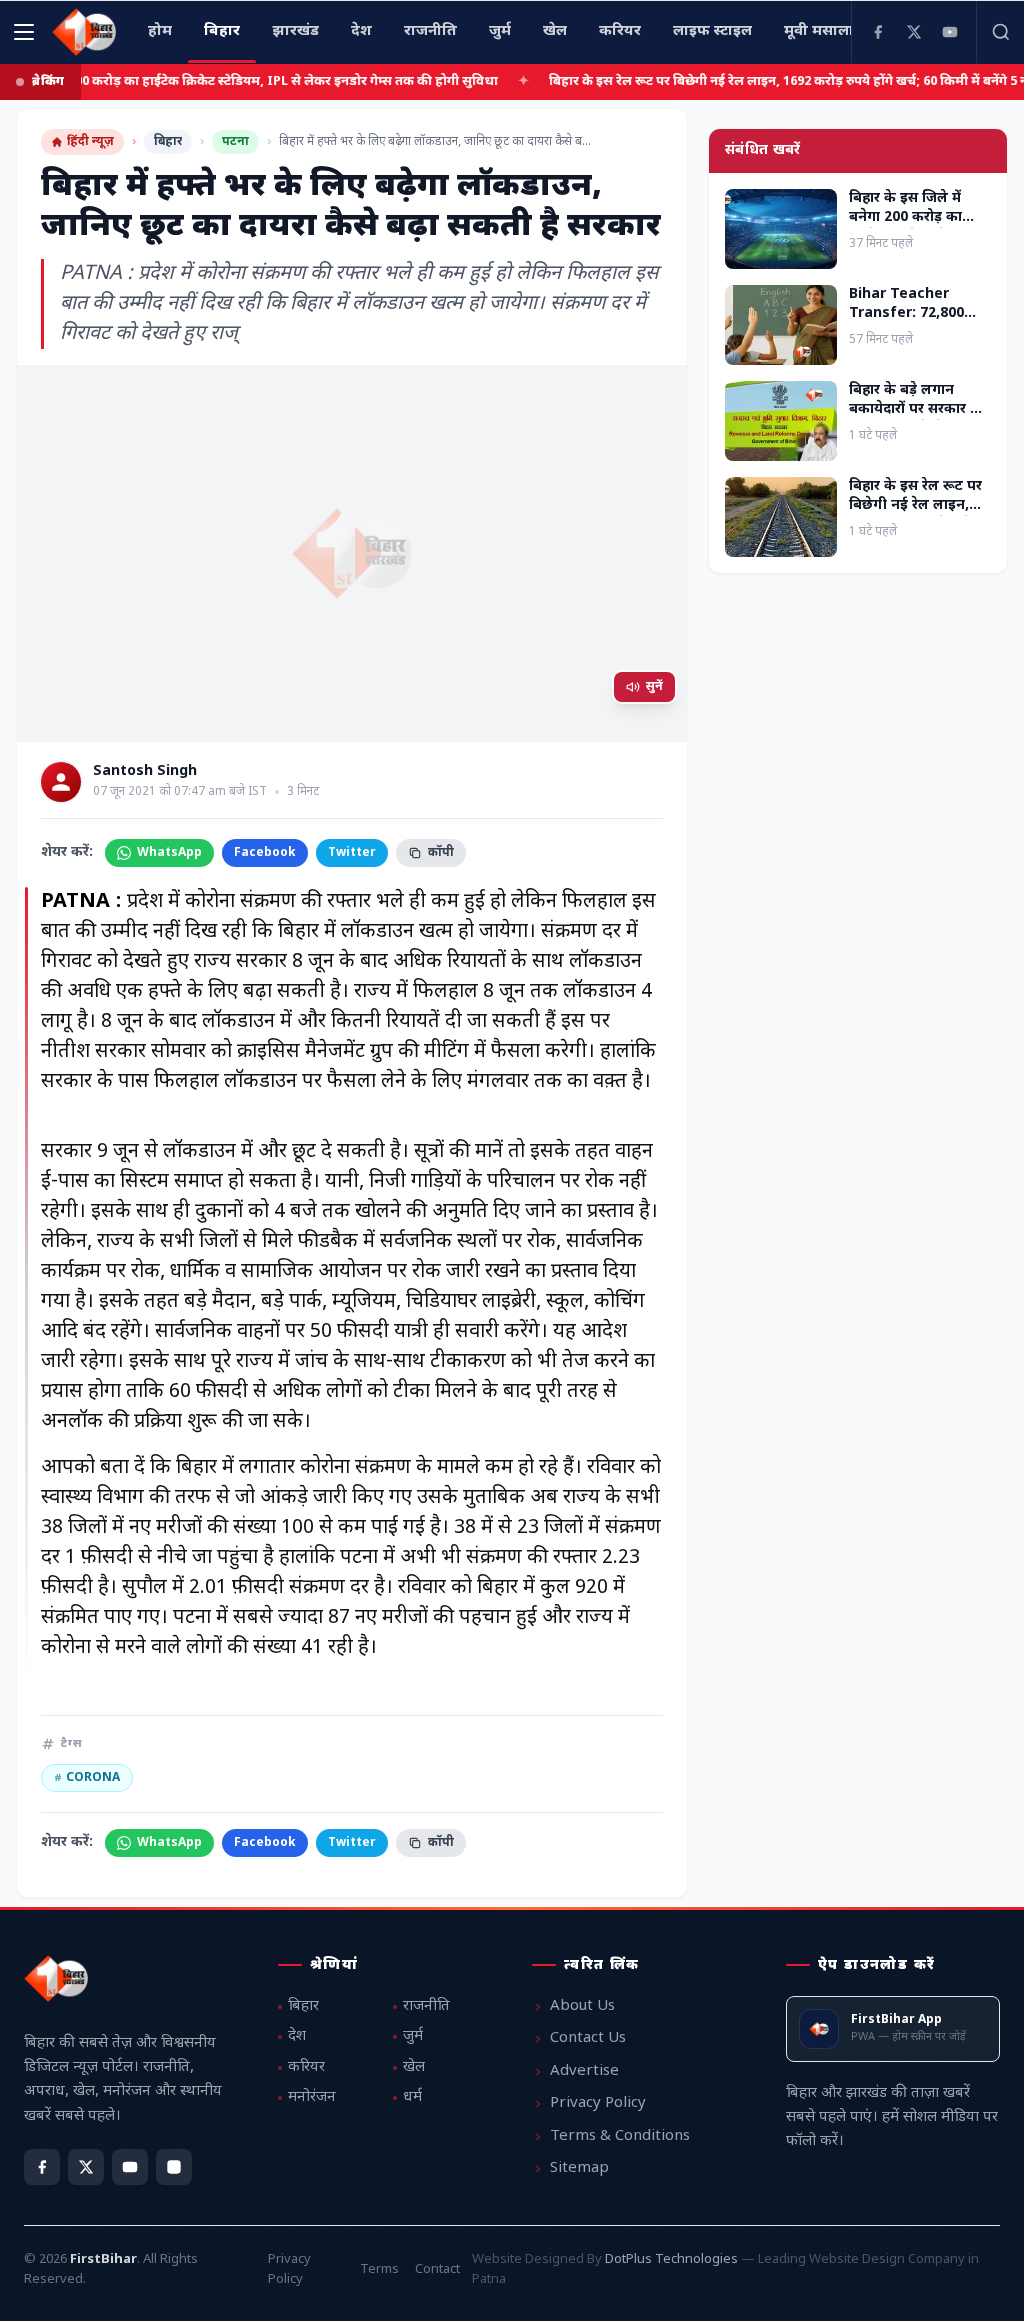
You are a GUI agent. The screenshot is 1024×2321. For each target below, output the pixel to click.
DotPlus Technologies (671, 2259)
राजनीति (426, 2006)
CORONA (87, 1778)
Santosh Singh (145, 772)
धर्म (412, 2097)
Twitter (352, 853)
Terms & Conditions (620, 2136)
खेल (414, 2067)
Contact (437, 2269)
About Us (582, 2006)
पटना (235, 142)
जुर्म (413, 2036)
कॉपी (441, 853)
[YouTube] (950, 32)
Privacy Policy (598, 2103)
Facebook (265, 853)
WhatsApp (169, 853)
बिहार (168, 142)
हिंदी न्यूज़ (90, 142)
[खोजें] (1000, 32)
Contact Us (588, 2038)
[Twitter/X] (86, 2167)
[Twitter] (914, 32)
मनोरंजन (312, 2097)
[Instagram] (174, 2167)
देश (297, 2036)
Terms (379, 2269)
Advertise (584, 2071)
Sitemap (579, 2168)
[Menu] (24, 32)
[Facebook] (878, 32)
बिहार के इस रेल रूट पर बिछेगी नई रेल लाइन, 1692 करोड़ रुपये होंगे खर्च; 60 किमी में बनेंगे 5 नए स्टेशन (758, 81)
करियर (306, 2067)
